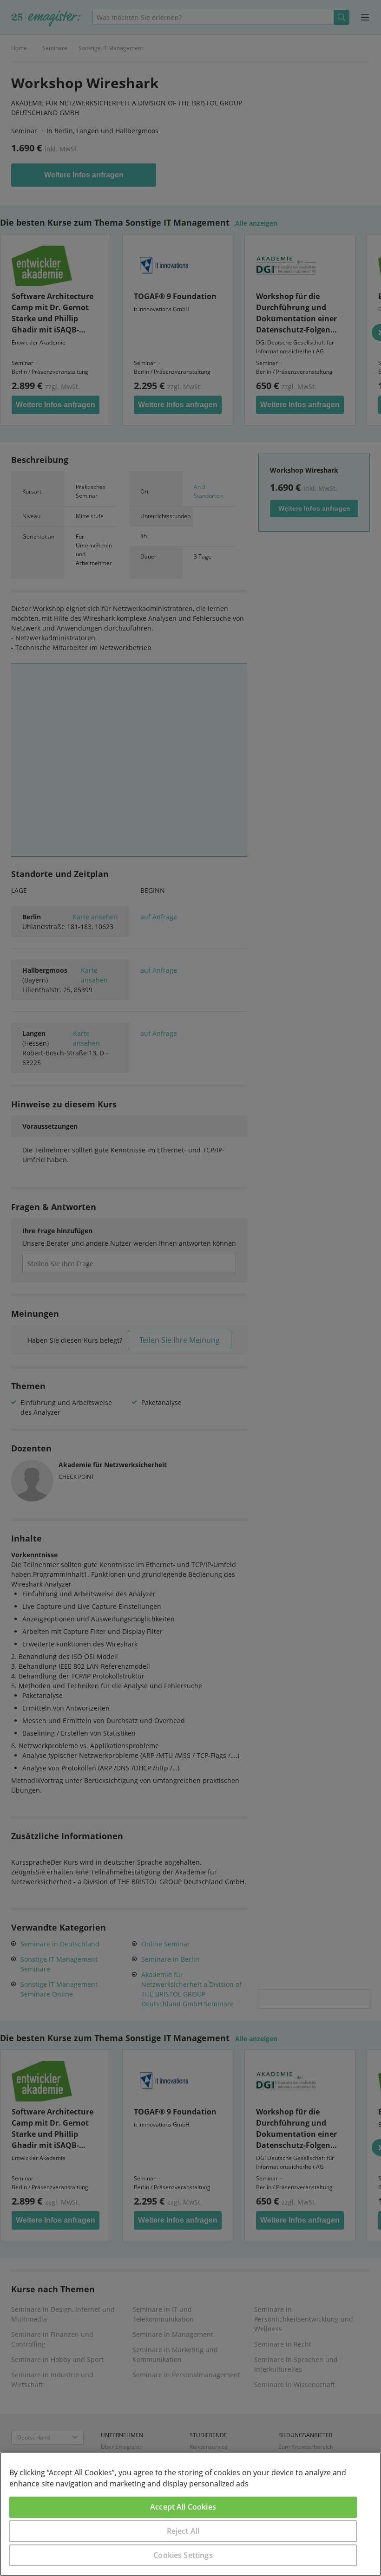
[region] (190, 2514)
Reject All (183, 2531)
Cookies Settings (183, 2555)
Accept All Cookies (183, 2507)
